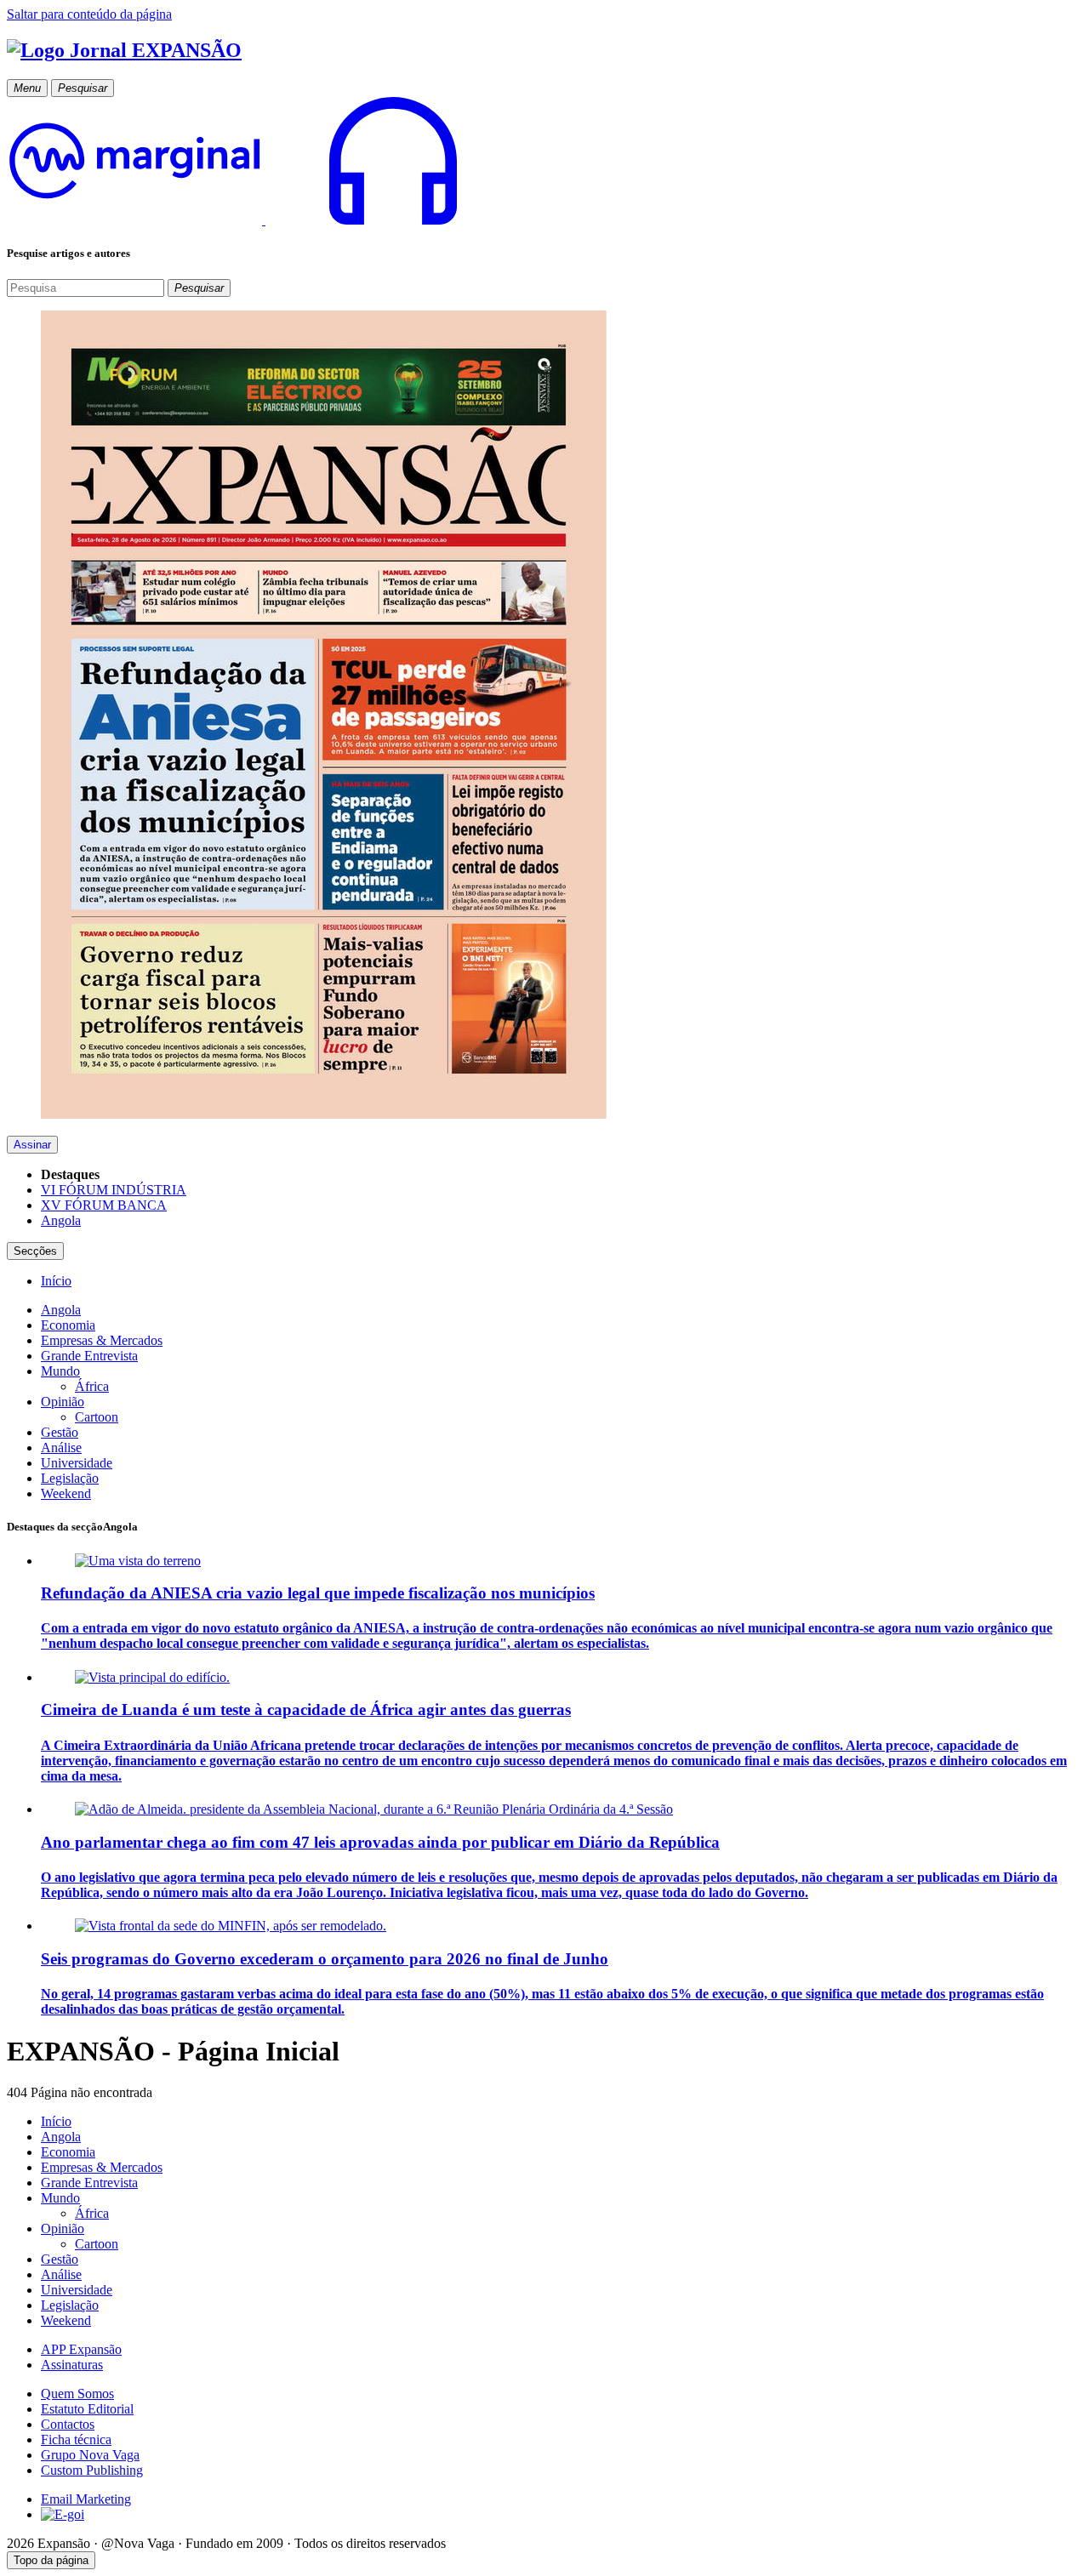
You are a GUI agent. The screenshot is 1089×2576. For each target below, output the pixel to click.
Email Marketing (86, 2499)
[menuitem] (56, 1281)
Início (56, 2121)
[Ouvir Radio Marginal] (264, 220)
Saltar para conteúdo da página (89, 14)
